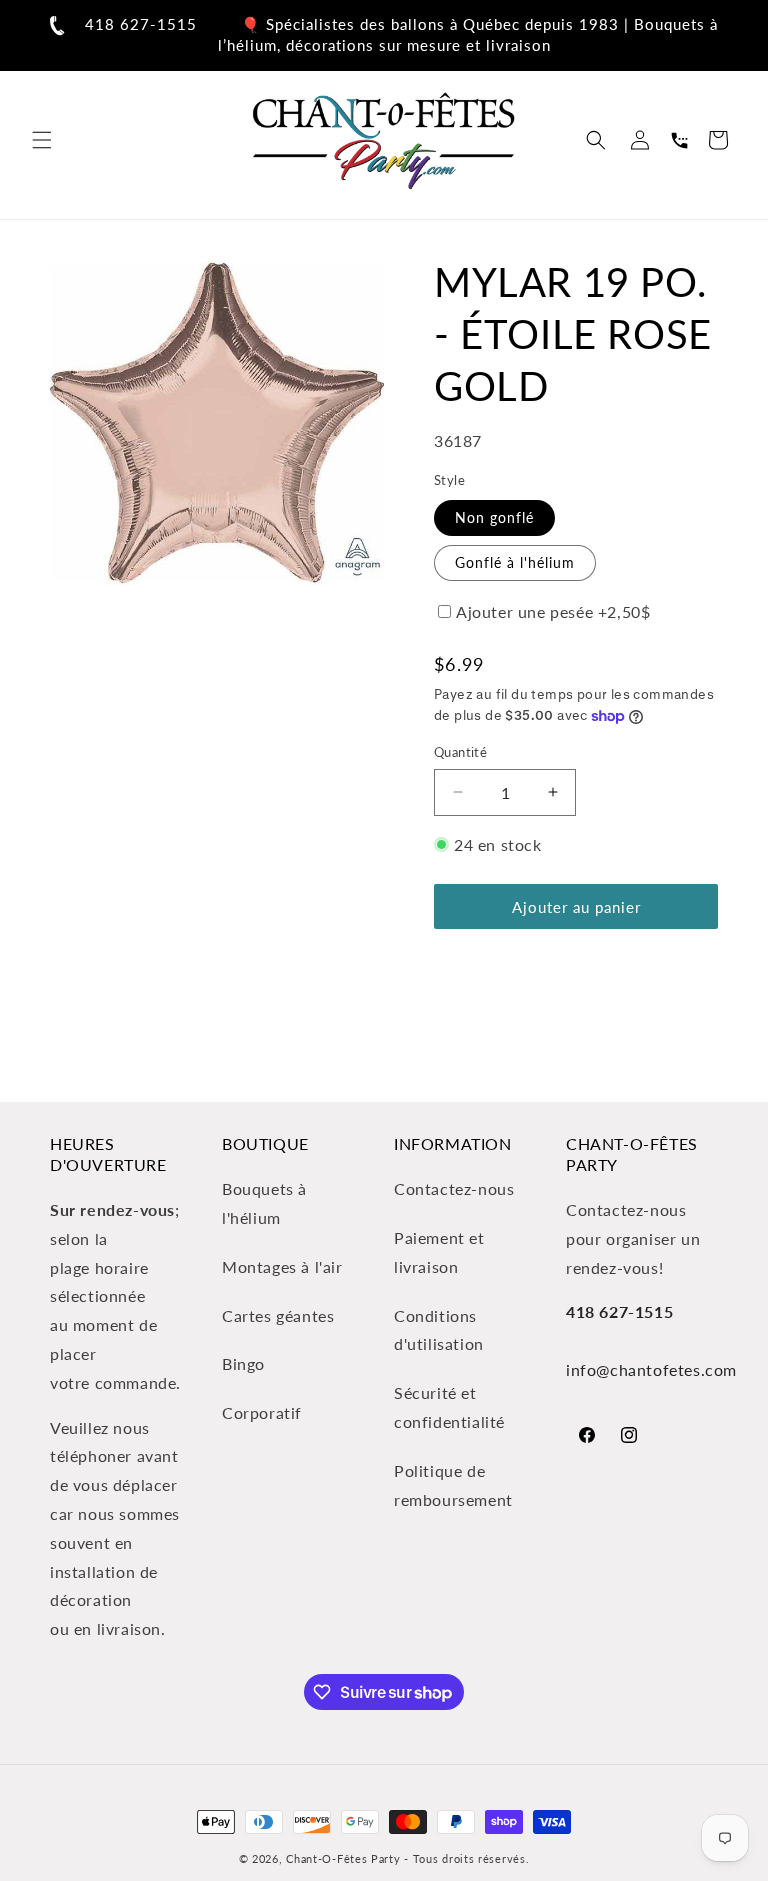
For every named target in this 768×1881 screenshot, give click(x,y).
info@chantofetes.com (651, 1369)
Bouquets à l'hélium (264, 1203)
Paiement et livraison (439, 1252)
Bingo (243, 1363)
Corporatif (262, 1412)
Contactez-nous (454, 1188)
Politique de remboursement (453, 1485)
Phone (679, 140)
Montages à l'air (282, 1266)
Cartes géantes (278, 1315)
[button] (42, 140)
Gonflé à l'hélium (515, 562)
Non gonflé (494, 517)
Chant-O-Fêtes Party (343, 1858)
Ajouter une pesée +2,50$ (553, 611)
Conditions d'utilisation (439, 1330)
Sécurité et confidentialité (449, 1407)
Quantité (460, 752)
